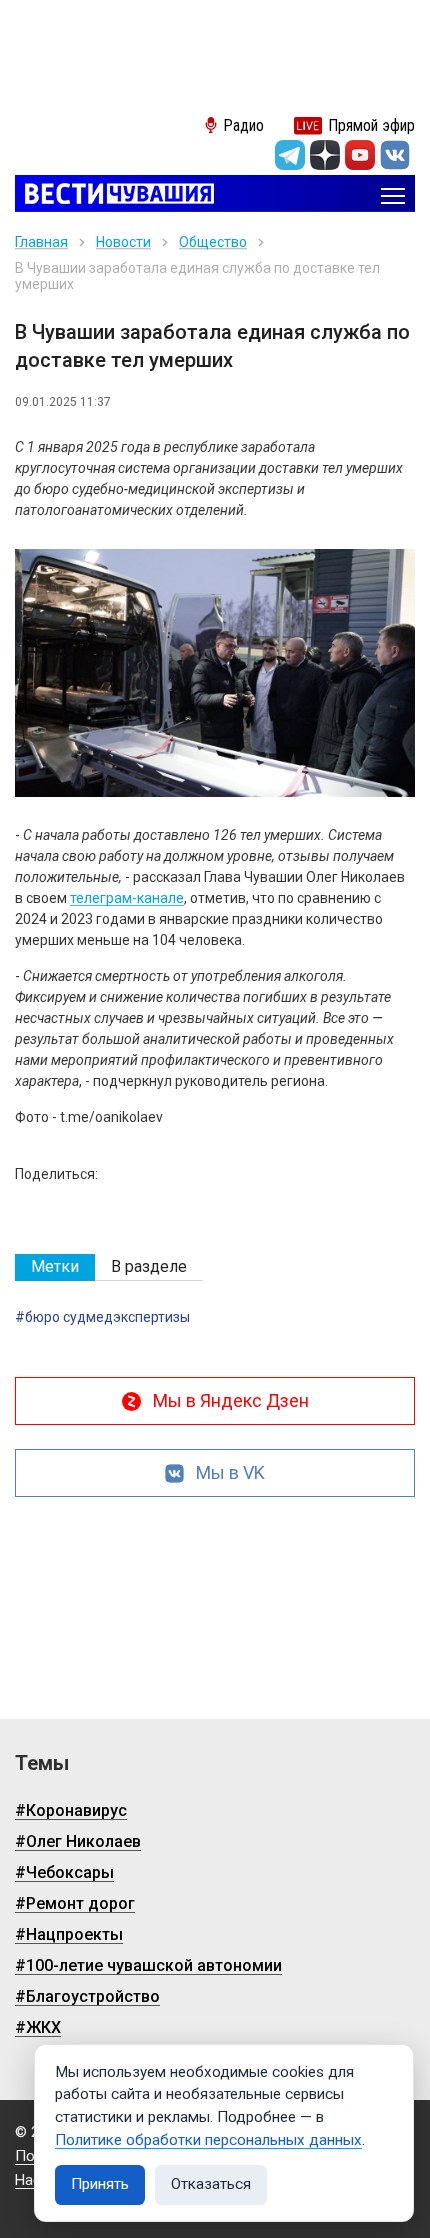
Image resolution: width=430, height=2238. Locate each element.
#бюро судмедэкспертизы (102, 1317)
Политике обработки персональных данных (208, 2140)
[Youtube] (360, 155)
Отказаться (211, 2184)
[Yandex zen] (325, 155)
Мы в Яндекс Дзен (231, 1400)
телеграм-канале (127, 898)
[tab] (55, 1267)
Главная (41, 242)
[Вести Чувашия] (114, 195)
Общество (213, 242)
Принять (100, 2184)
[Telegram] (290, 155)
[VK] (395, 155)
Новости (123, 242)
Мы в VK (230, 1472)
